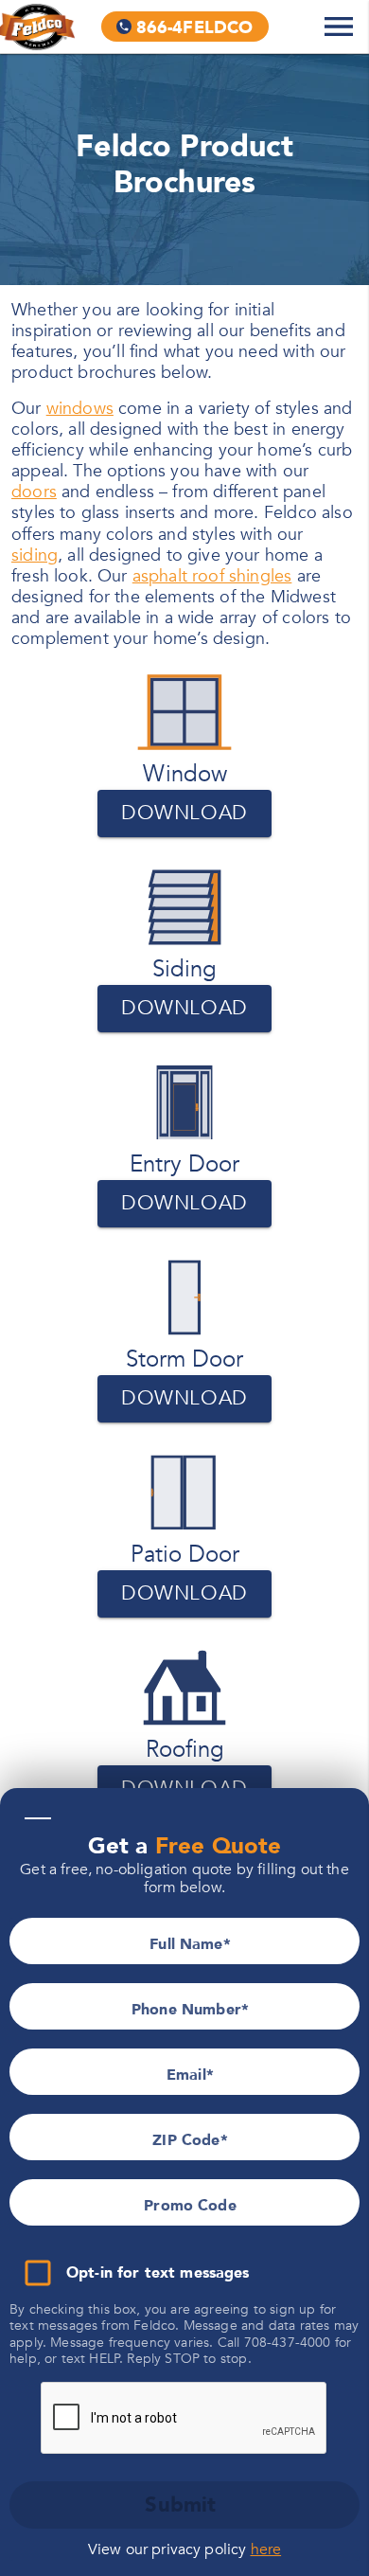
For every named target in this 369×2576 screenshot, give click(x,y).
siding (35, 555)
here (266, 2549)
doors (34, 492)
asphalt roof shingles (212, 576)
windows (80, 409)
